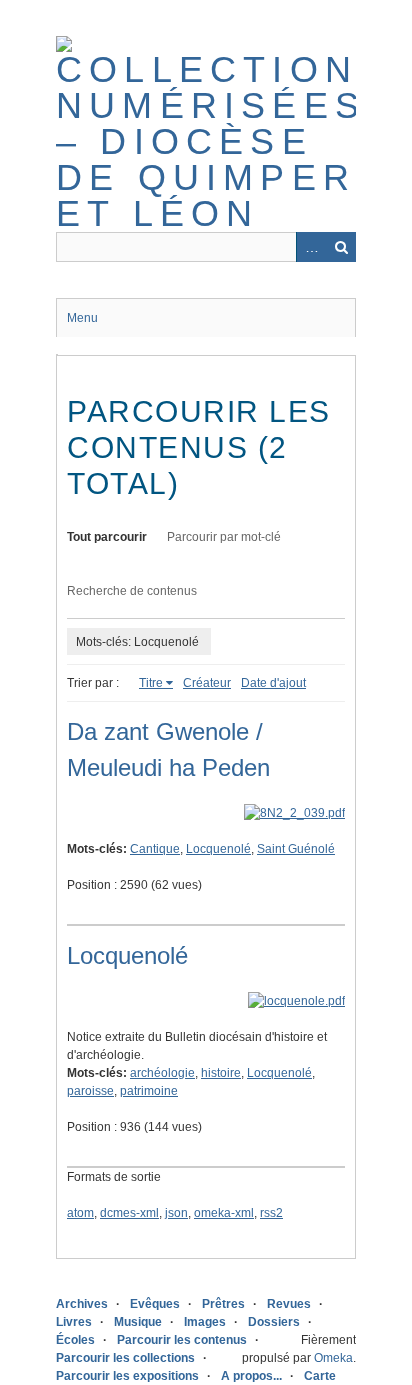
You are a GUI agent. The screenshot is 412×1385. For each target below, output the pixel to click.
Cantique (155, 849)
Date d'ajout (273, 683)
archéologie (162, 1073)
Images (205, 1322)
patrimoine (149, 1091)
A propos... (251, 1376)
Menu (82, 318)
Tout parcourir (107, 537)
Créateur (207, 683)
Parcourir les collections (125, 1358)
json (176, 1213)
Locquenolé (218, 849)
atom (80, 1213)
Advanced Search (311, 247)
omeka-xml (224, 1213)
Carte (320, 1376)
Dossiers (274, 1322)
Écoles (75, 1340)
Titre (151, 683)
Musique (138, 1322)
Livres (74, 1322)
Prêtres (223, 1304)
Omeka (333, 1358)
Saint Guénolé (296, 849)
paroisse (90, 1091)
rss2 (271, 1213)
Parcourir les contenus (182, 1340)
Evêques (155, 1304)
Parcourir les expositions (127, 1376)
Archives (82, 1304)
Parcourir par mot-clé (224, 537)
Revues (289, 1304)
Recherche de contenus (132, 591)
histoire (221, 1073)
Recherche (341, 247)
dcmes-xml (129, 1213)
